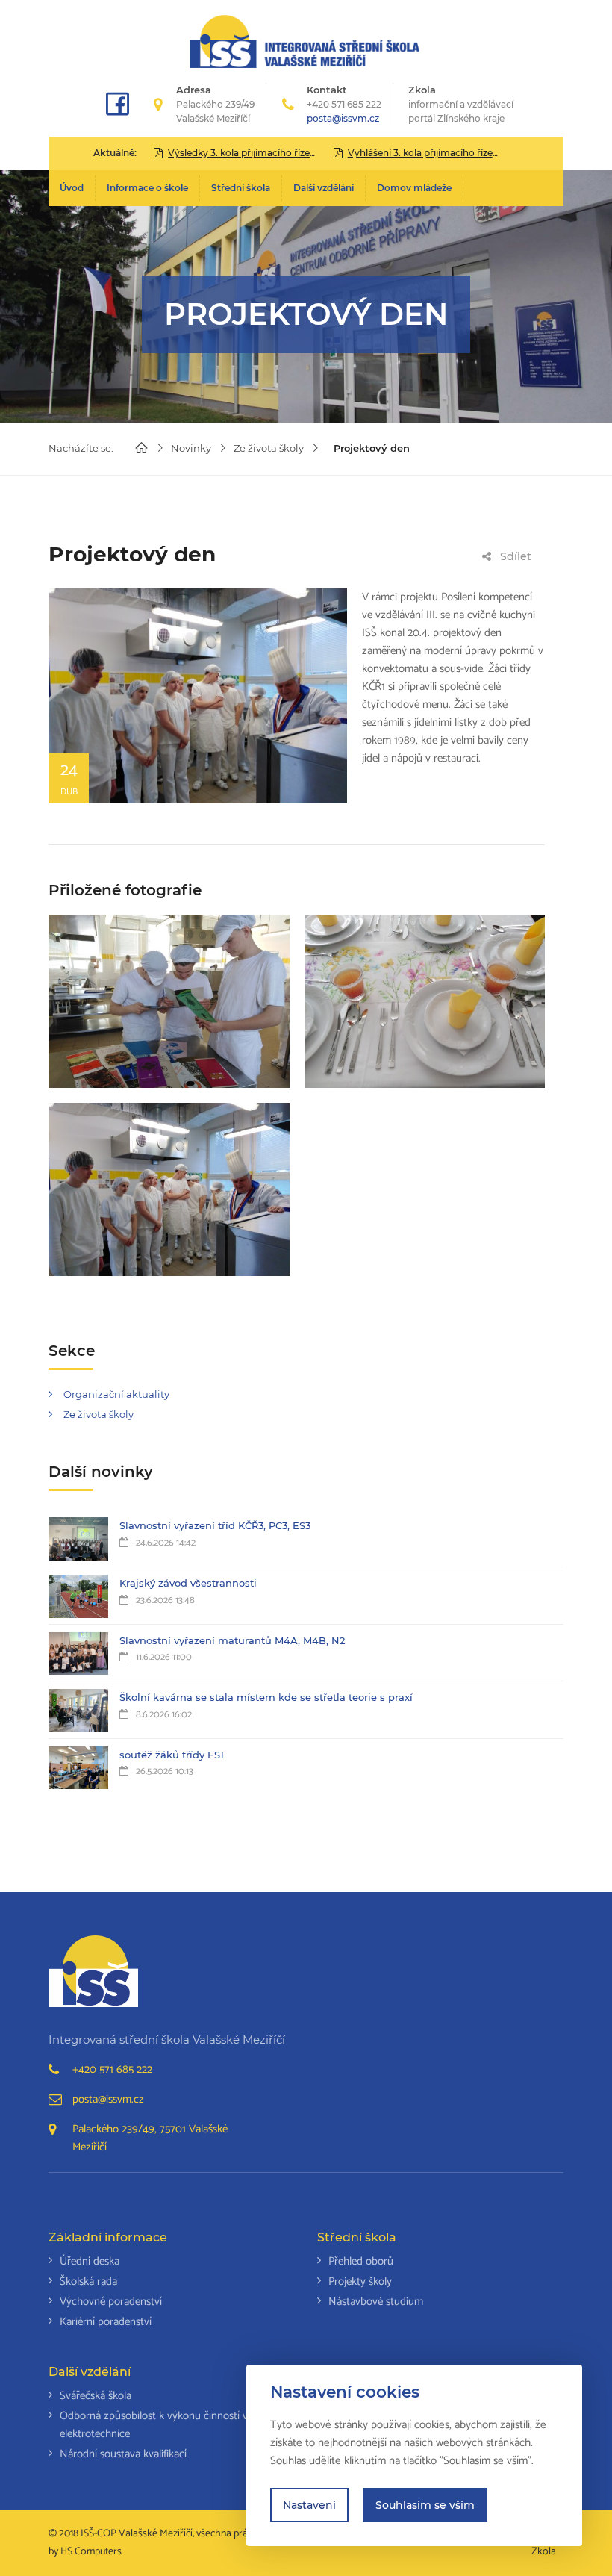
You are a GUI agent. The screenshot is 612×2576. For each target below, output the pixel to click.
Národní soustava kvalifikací (123, 2454)
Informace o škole (147, 188)
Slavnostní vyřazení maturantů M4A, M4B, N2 (232, 1640)
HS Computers (91, 2552)
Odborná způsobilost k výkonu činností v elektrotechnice (154, 2425)
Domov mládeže (414, 188)
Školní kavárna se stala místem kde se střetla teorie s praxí (266, 1697)
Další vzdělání (324, 188)
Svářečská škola (96, 2396)
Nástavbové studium (376, 2302)
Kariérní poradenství (106, 2322)
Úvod (72, 188)
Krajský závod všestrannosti (188, 1583)
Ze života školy (269, 448)
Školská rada (88, 2281)
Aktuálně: (115, 153)
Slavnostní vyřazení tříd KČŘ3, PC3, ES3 (215, 1525)
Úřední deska (90, 2261)
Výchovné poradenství (111, 2302)
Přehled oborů (361, 2261)
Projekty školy (360, 2281)
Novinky (191, 448)
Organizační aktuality (116, 1394)
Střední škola (241, 188)
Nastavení (309, 2505)
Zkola (461, 104)
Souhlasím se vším (425, 2505)
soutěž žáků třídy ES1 (172, 1755)
